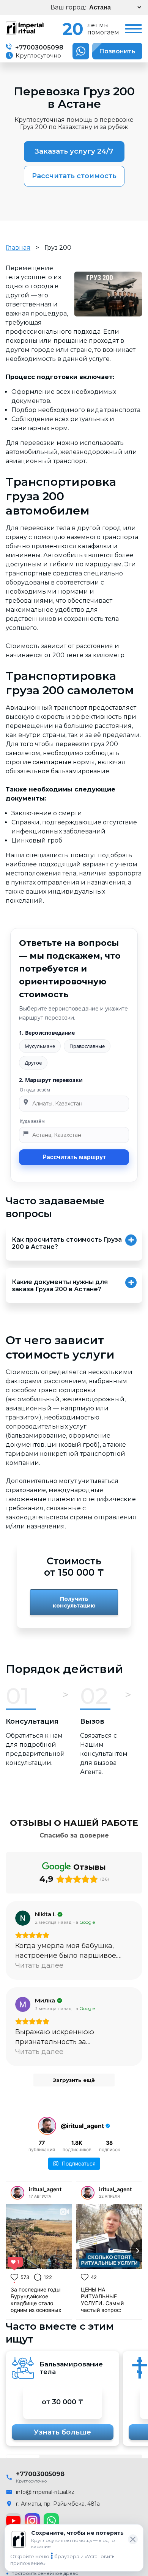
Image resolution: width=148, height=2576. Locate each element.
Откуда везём (35, 1090)
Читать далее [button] (39, 1965)
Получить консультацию (74, 1602)
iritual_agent (45, 2189)
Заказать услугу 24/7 (74, 151)
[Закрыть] (133, 2539)
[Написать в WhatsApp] (81, 51)
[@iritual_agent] (47, 2126)
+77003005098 (39, 47)
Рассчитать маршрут (74, 1157)
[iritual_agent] (17, 2193)
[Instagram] (32, 2521)
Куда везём (32, 1121)
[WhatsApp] (51, 2521)
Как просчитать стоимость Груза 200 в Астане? (67, 1243)
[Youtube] (13, 2521)
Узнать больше (62, 2432)
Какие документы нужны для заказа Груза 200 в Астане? (60, 1286)
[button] (23, 2456)
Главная (18, 248)
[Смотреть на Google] (23, 1918)
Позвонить (117, 51)
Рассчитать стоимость (74, 176)
